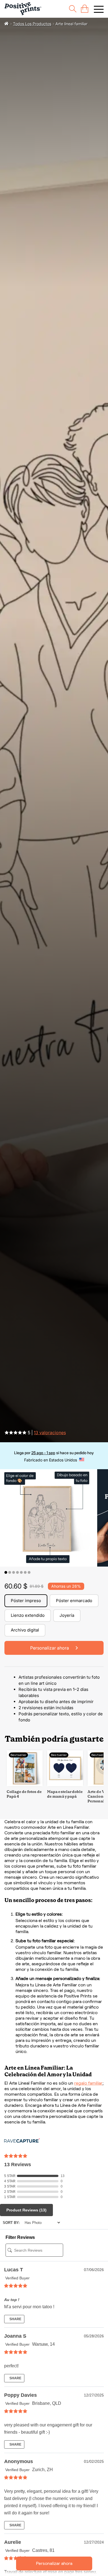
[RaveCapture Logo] (22, 2141)
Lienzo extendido (28, 1615)
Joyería (67, 1615)
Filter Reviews (20, 2237)
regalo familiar (88, 2083)
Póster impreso (26, 1601)
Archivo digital (25, 1630)
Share (15, 2319)
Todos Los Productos (32, 24)
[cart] (85, 9)
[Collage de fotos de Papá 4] (25, 1785)
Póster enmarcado (74, 1601)
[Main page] (23, 9)
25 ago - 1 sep (43, 1453)
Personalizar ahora (54, 2563)
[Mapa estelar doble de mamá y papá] (65, 1785)
